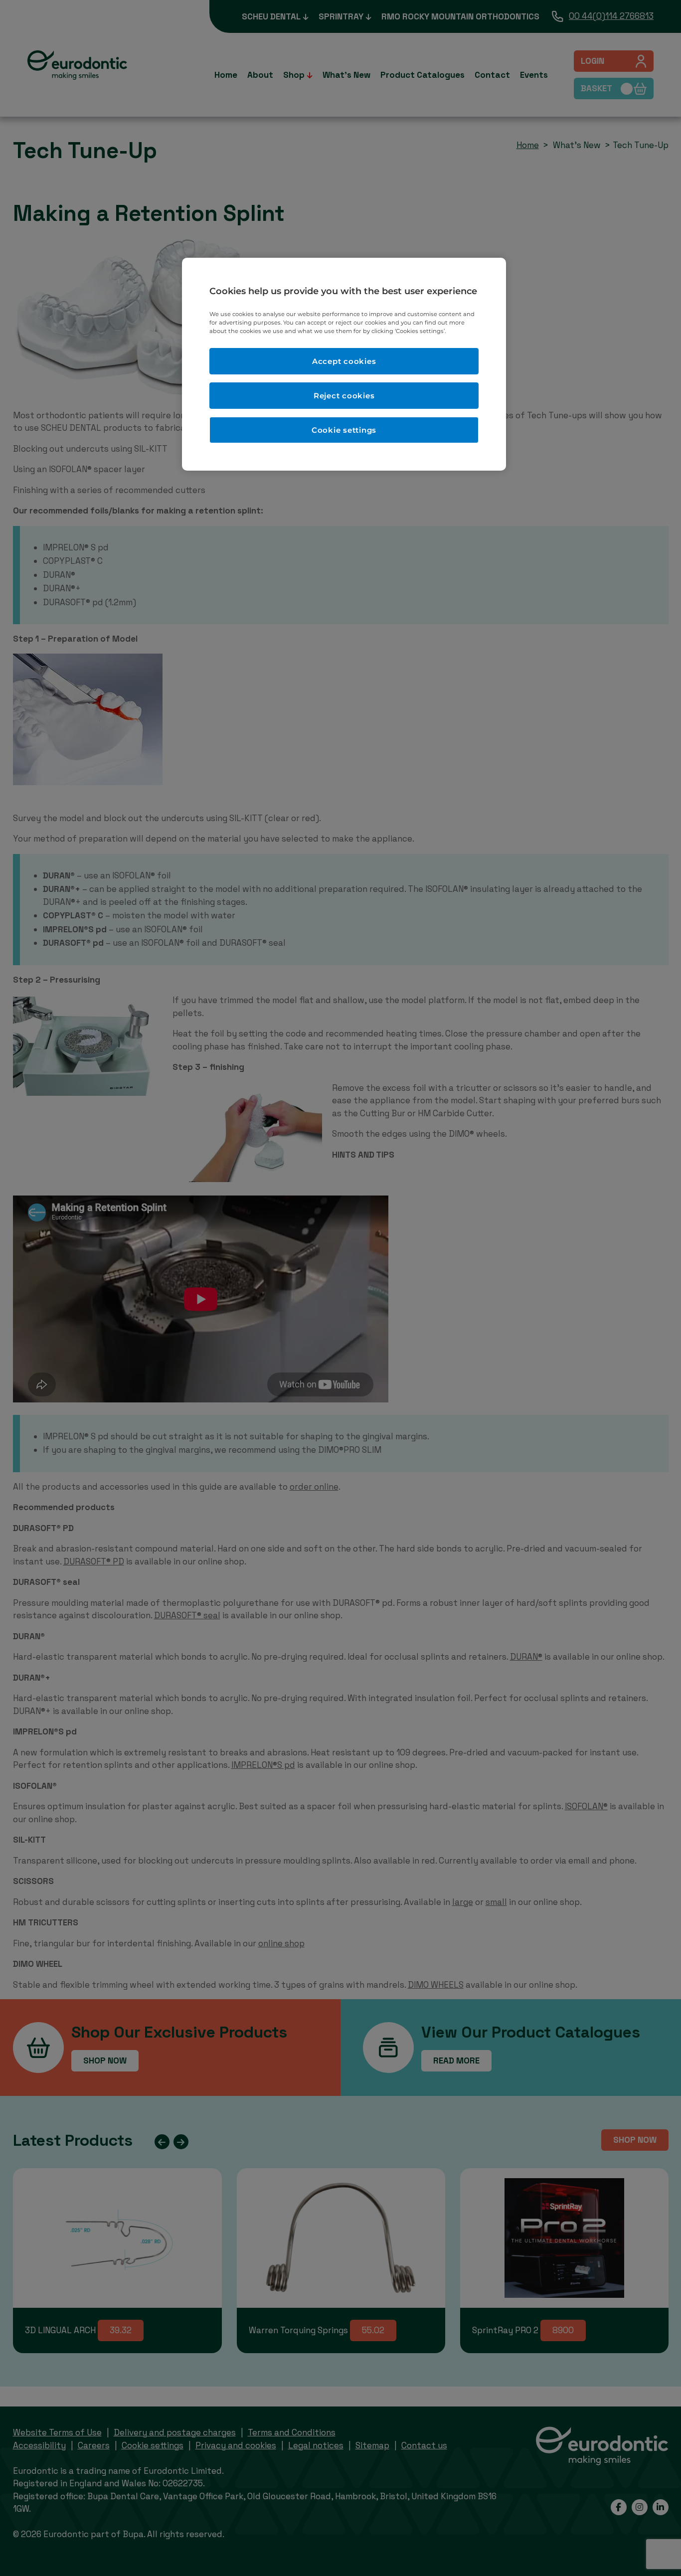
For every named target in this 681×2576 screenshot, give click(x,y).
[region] (344, 364)
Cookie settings (344, 430)
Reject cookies (344, 396)
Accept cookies (344, 361)
